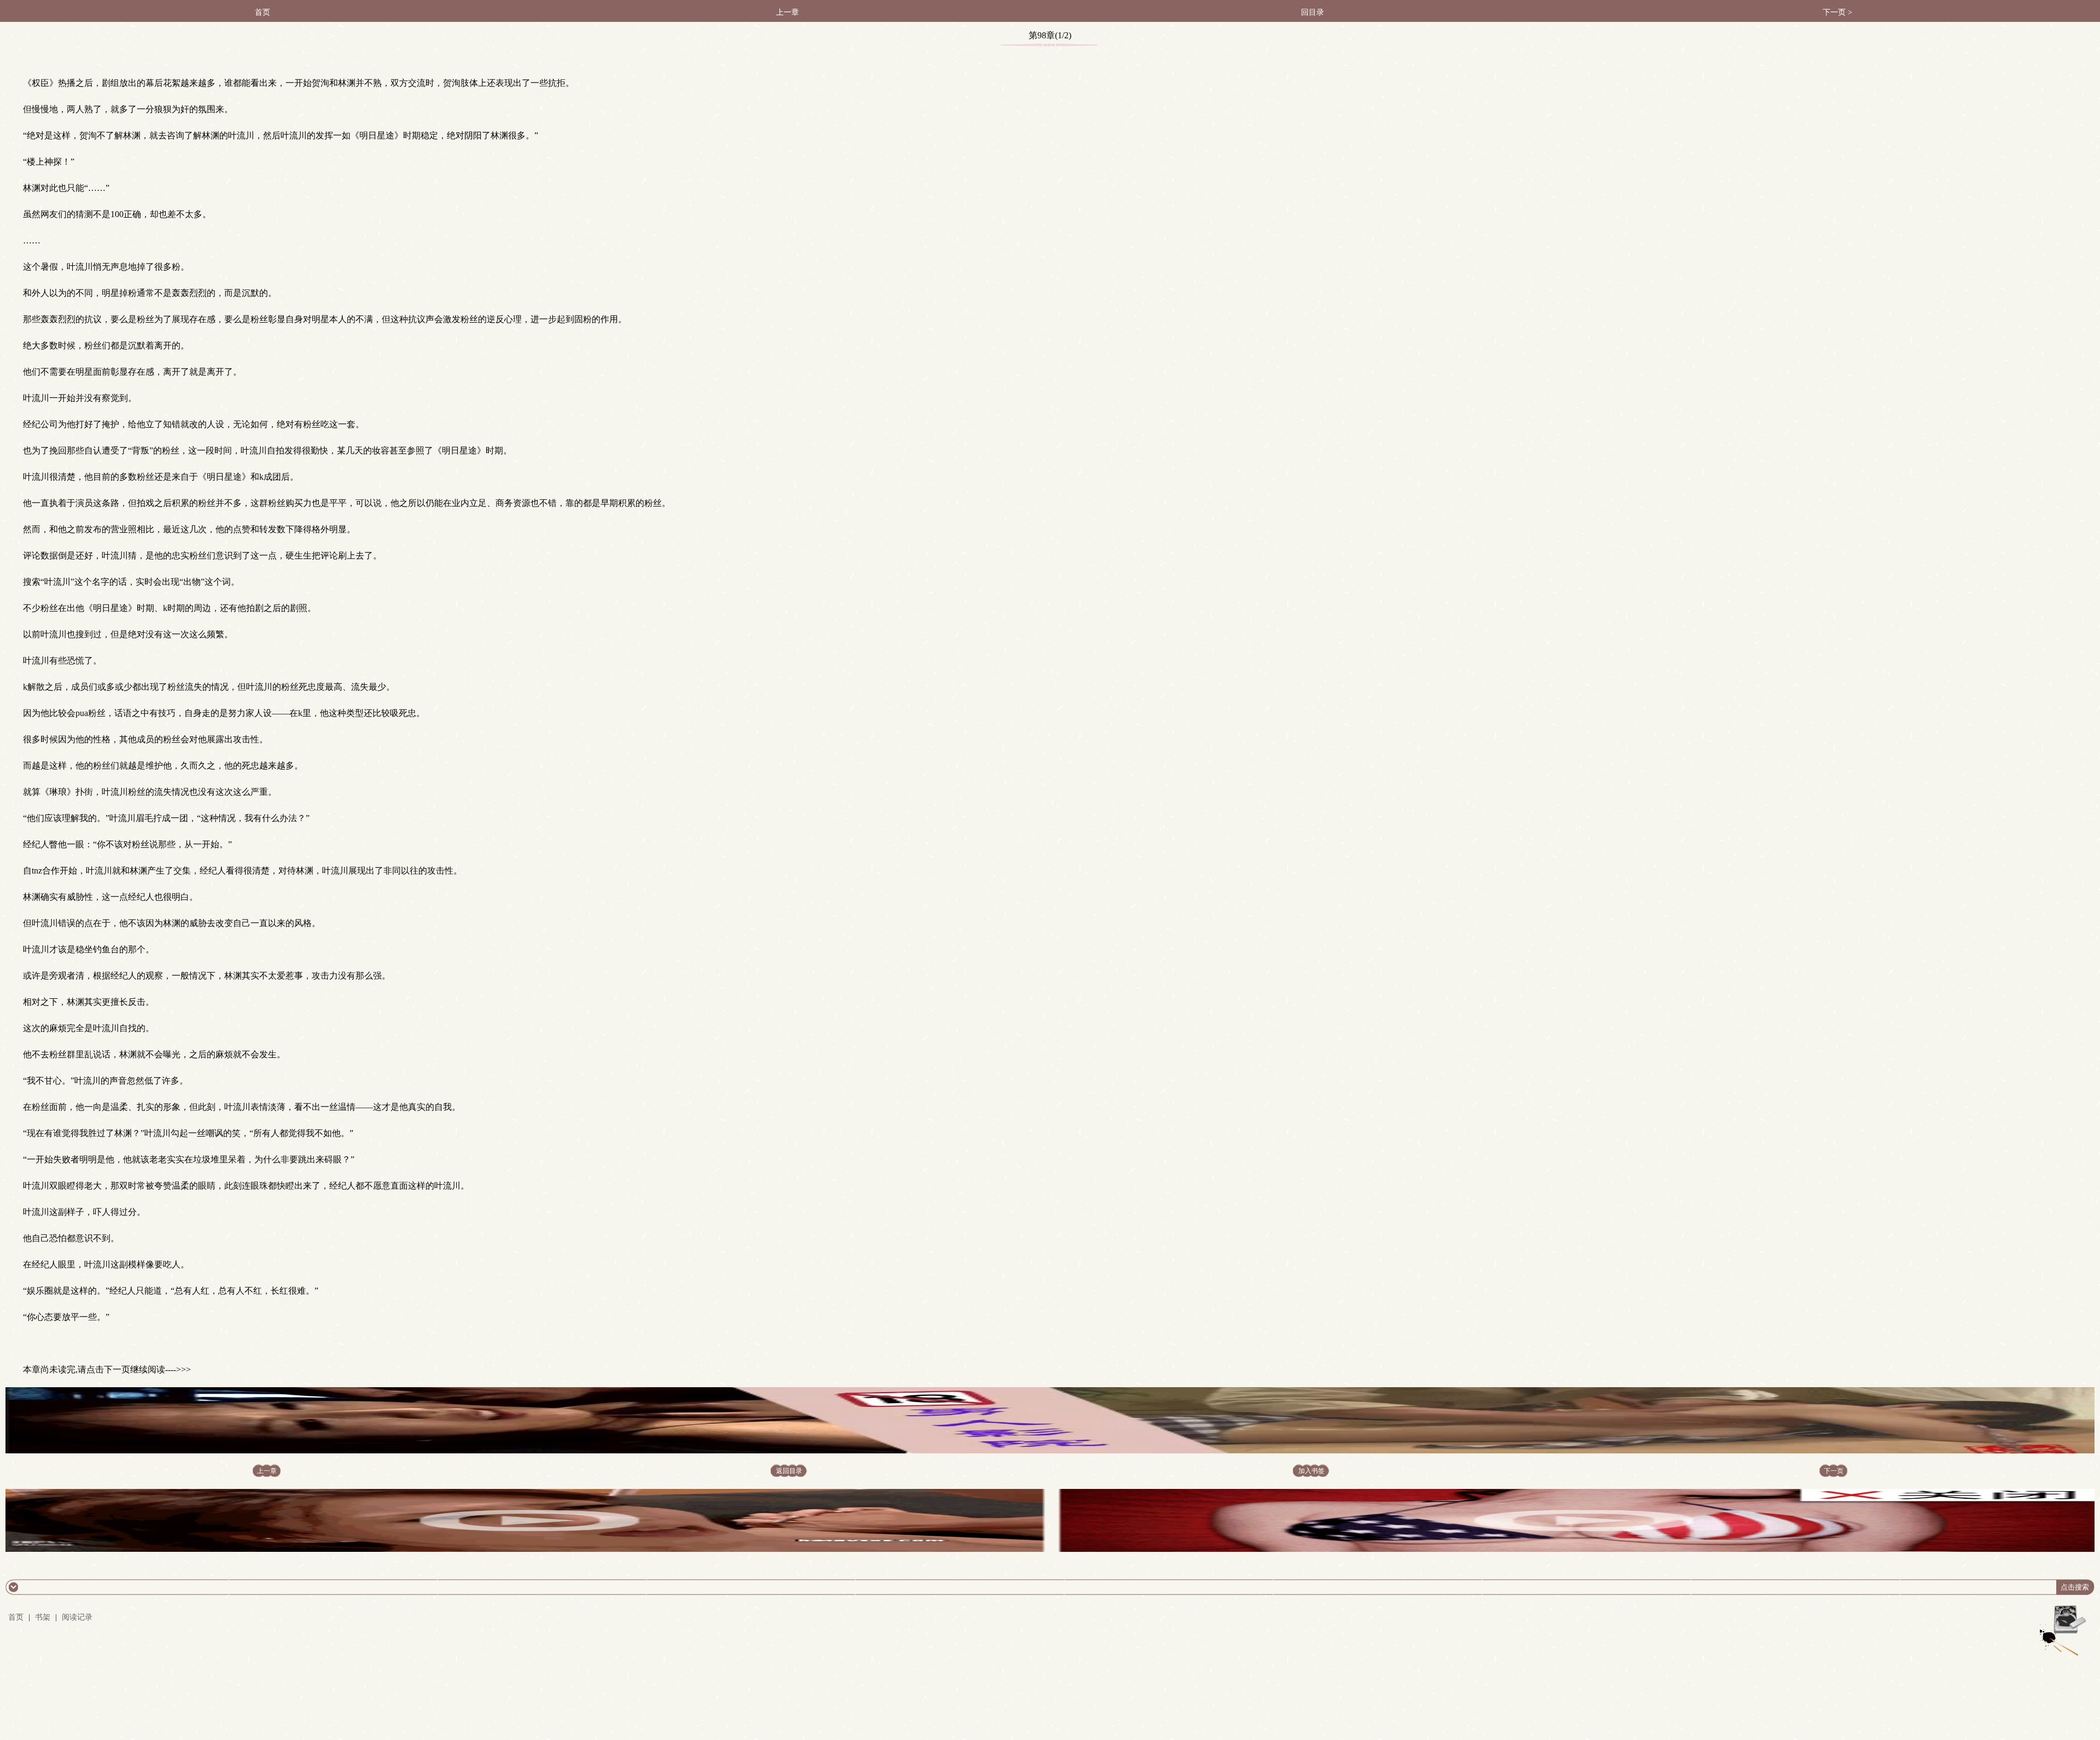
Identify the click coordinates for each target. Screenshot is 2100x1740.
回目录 (1312, 12)
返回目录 (789, 1471)
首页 (262, 12)
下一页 (1834, 1471)
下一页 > (1837, 12)
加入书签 (1311, 1471)
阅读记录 (77, 1617)
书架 (43, 1617)
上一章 (787, 12)
